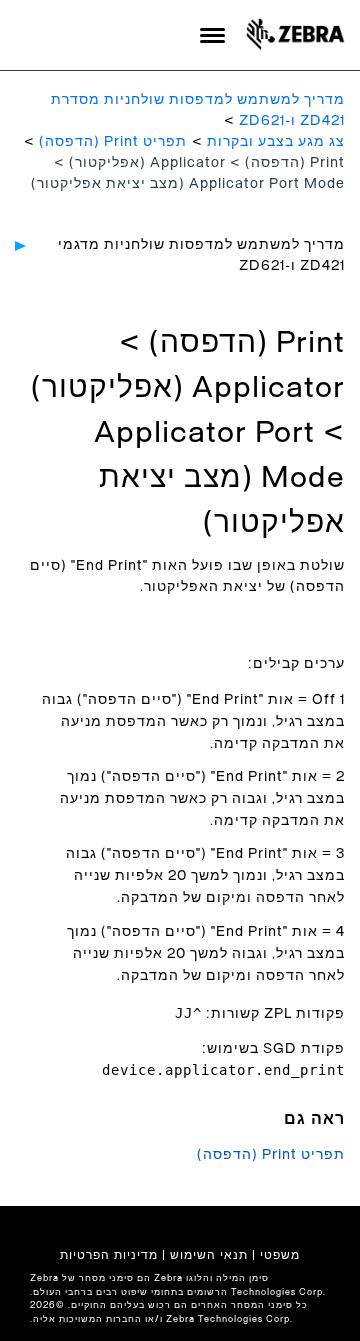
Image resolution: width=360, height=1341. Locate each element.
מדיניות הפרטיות (109, 1255)
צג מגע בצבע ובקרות (276, 142)
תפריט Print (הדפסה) (113, 142)
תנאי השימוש (209, 1255)
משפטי (280, 1255)
